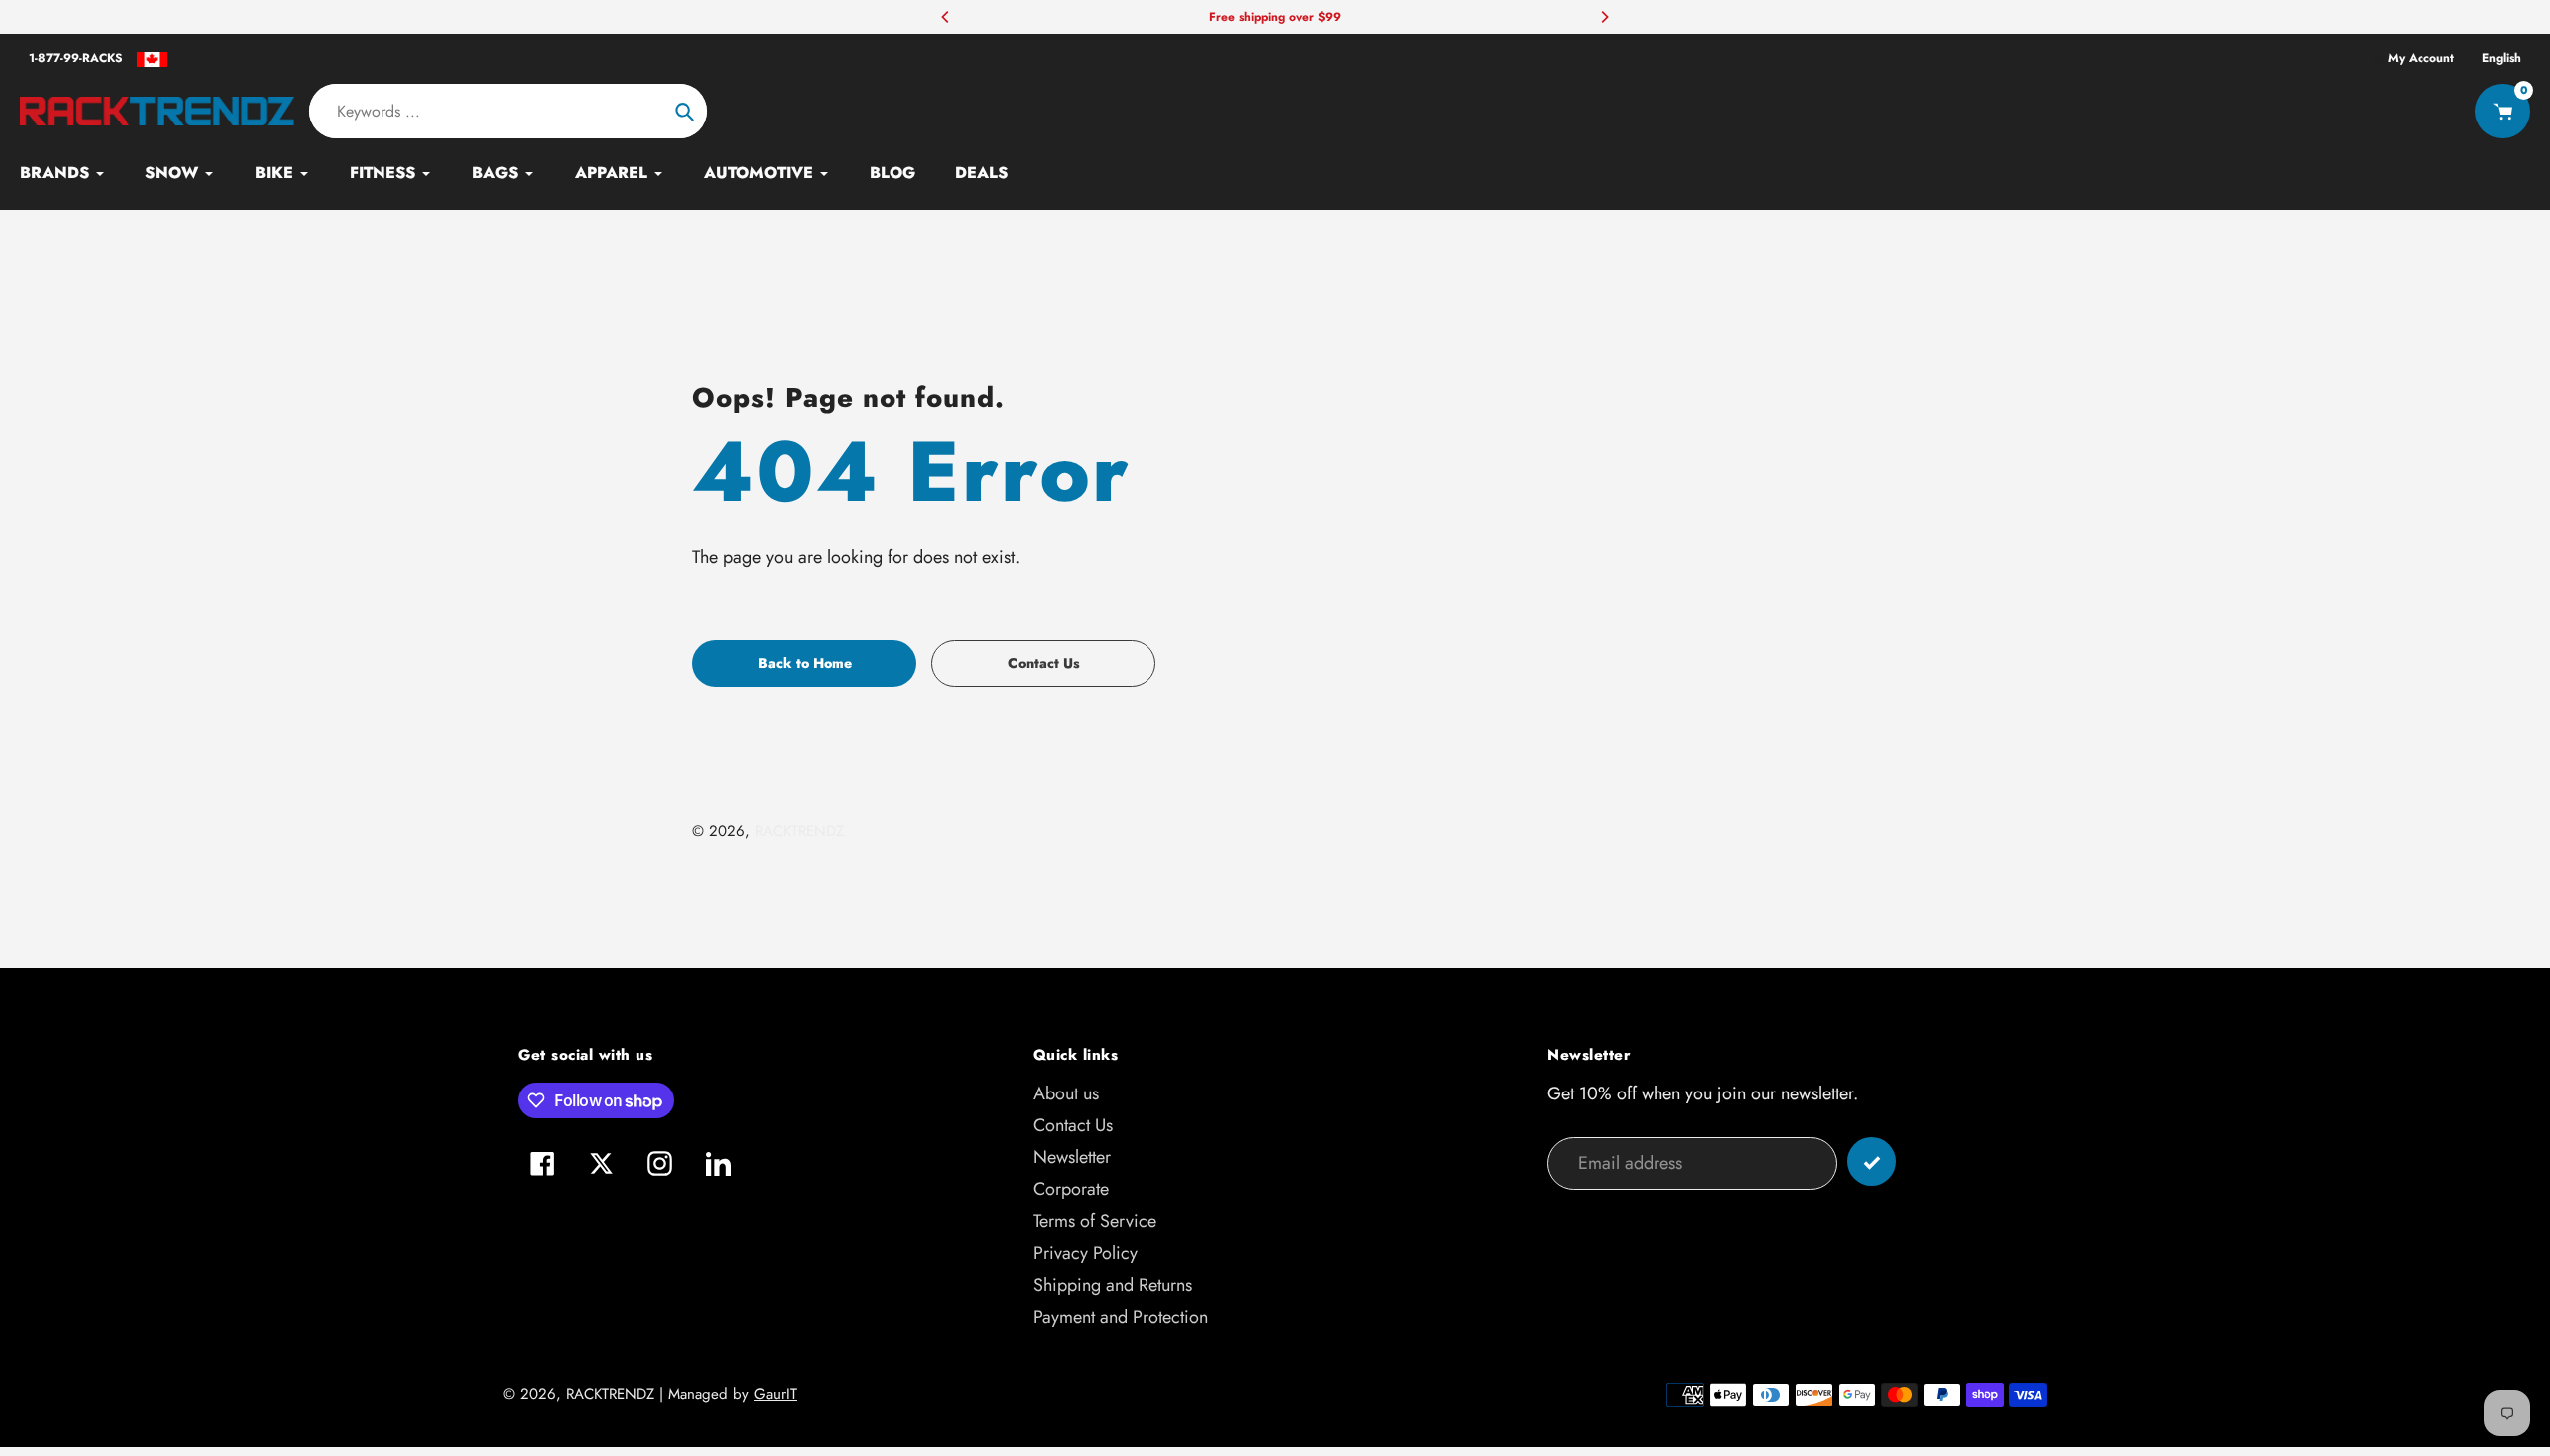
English (2502, 58)
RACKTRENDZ (799, 831)
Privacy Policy (1085, 1253)
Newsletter (1072, 1157)
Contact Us (1073, 1125)
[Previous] (946, 17)
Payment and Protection (1121, 1317)
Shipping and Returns (1113, 1285)
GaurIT (775, 1394)
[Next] (1604, 17)
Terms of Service (1095, 1221)
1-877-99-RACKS (76, 58)
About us (1066, 1093)
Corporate (1071, 1189)
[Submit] (1871, 1162)
